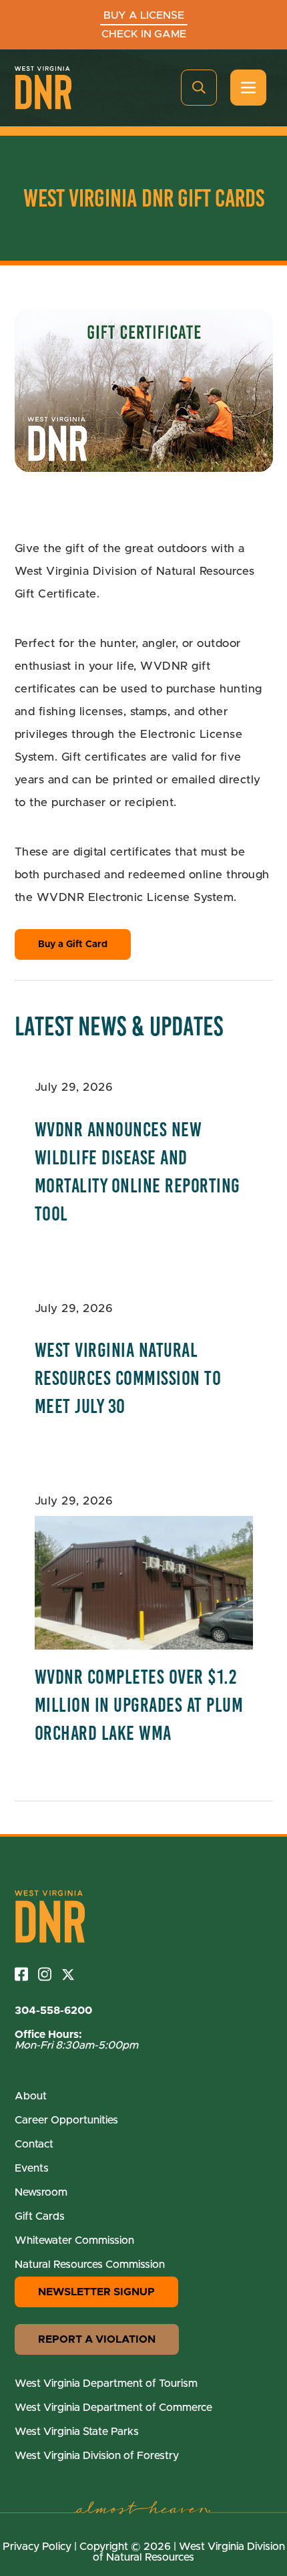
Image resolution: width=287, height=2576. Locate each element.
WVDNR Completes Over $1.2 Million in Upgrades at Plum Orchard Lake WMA (139, 1705)
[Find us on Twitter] (73, 1974)
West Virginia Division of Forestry (97, 2456)
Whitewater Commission (74, 2240)
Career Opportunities (66, 2120)
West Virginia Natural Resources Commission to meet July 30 (128, 1378)
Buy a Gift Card (73, 944)
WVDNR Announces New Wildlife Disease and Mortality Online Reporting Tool (137, 1172)
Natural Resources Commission (90, 2265)
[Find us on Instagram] (50, 1974)
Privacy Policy (37, 2547)
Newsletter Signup (96, 2292)
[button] (199, 88)
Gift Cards (40, 2216)
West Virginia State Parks (77, 2432)
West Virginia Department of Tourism (106, 2384)
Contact (34, 2144)
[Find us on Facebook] (26, 1974)
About (31, 2096)
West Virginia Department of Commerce (113, 2408)
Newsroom (41, 2192)
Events (32, 2168)
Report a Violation (97, 2339)
